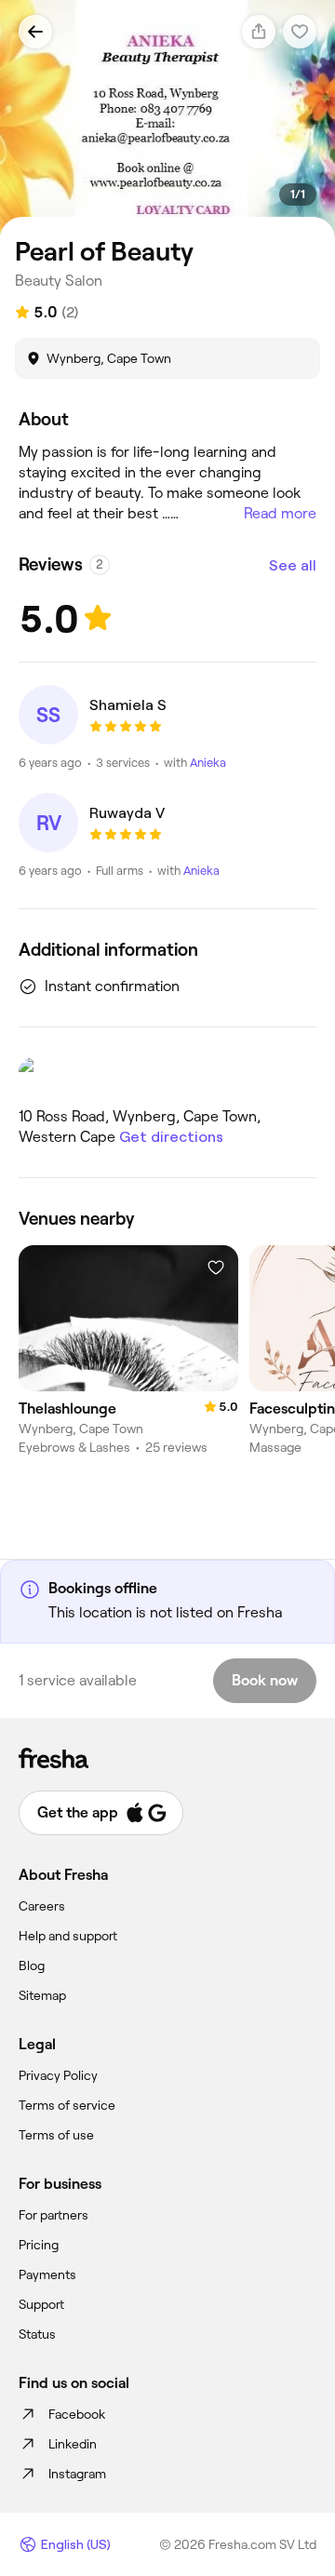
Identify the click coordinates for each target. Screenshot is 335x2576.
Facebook (77, 2414)
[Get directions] (167, 1074)
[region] (167, 120)
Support (41, 2304)
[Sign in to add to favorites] (216, 1268)
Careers (42, 1906)
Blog (32, 1966)
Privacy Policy (58, 2075)
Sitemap (42, 1995)
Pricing (39, 2245)
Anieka (208, 763)
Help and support (68, 1936)
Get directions (171, 1137)
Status (37, 2334)
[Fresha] (167, 1758)
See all (293, 565)
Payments (47, 2274)
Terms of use (56, 2135)
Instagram (77, 2474)
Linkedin (73, 2444)
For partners (54, 2215)
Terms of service (67, 2105)
